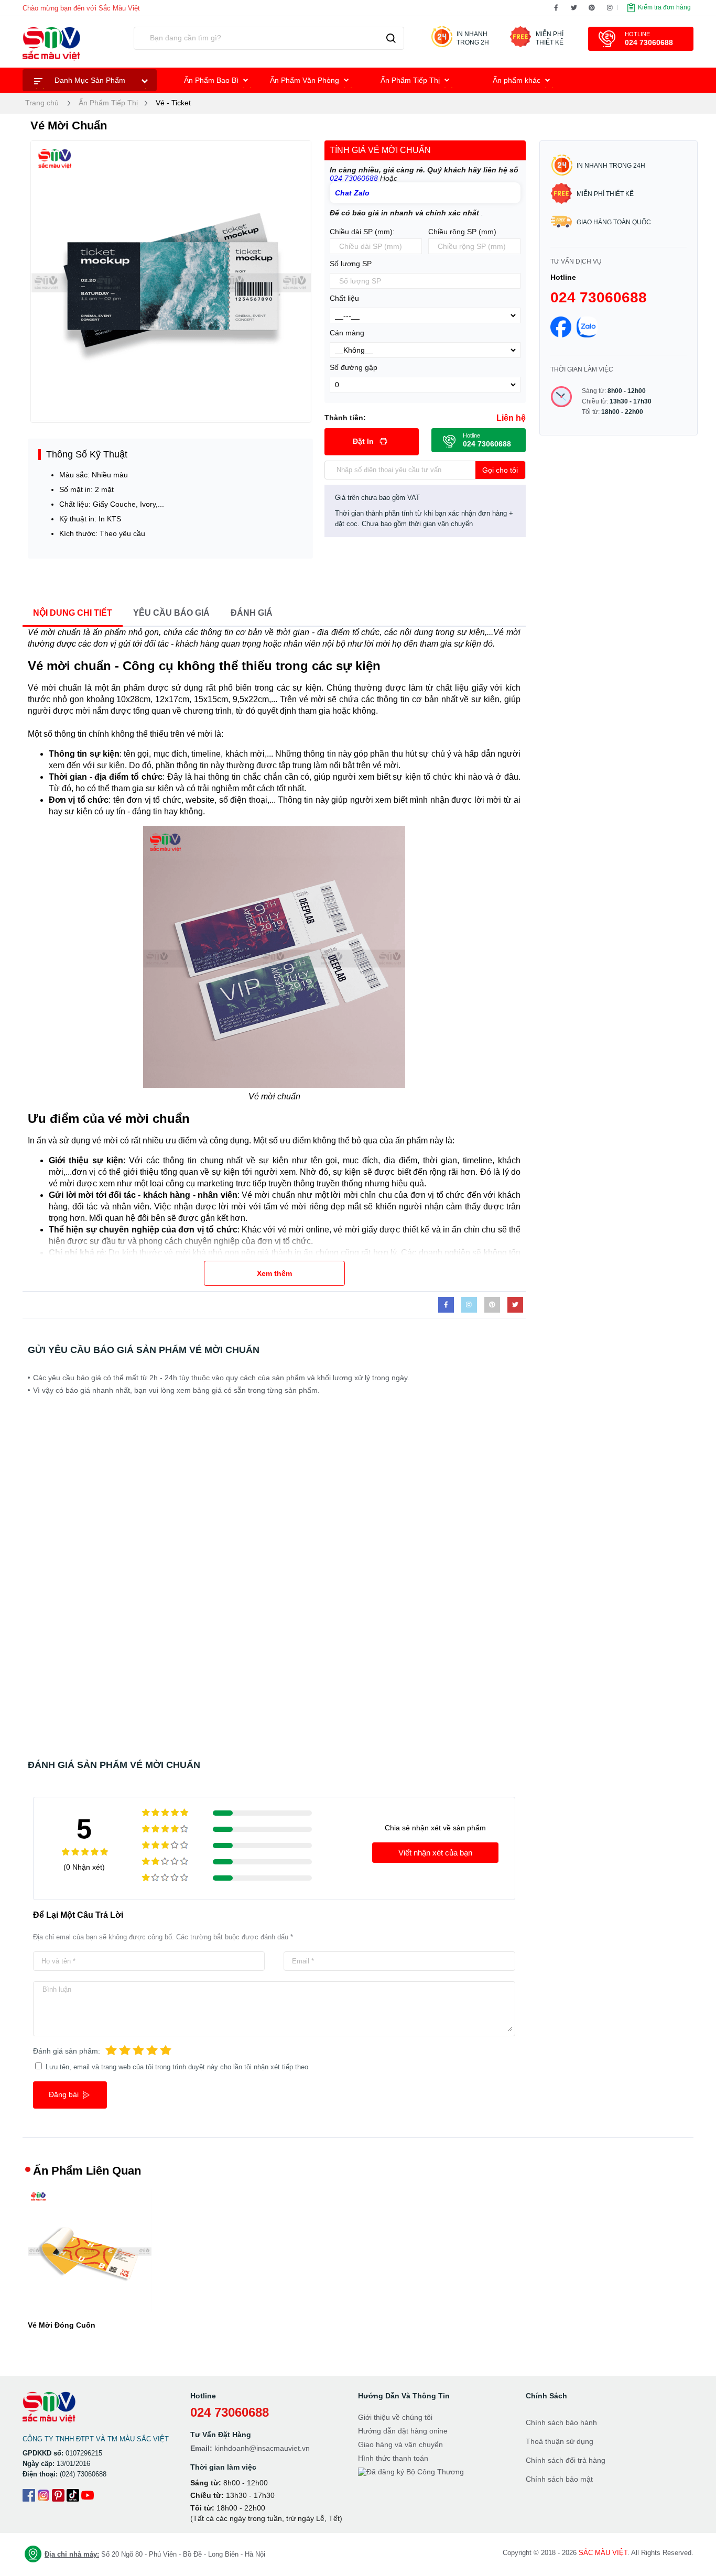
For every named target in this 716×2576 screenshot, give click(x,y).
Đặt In (364, 441)
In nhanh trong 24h (611, 166)
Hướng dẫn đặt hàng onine (403, 2431)
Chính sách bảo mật (559, 2479)
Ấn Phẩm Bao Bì (212, 80)
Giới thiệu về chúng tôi (395, 2417)
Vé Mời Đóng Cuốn (62, 2325)
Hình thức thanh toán (393, 2458)
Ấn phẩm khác (518, 80)
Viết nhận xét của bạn (435, 1853)
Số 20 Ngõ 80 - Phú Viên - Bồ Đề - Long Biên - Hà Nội (155, 2554)
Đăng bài (65, 2094)
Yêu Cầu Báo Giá (171, 613)
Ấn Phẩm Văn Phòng (306, 80)
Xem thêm (274, 1273)
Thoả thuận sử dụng (560, 2441)
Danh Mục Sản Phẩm (90, 80)
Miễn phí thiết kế (605, 194)
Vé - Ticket (173, 103)
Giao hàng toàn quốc (614, 222)
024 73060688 (355, 178)
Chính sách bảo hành (561, 2422)
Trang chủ (42, 103)
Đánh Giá (252, 613)
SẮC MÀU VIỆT (603, 2553)
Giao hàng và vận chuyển (400, 2444)
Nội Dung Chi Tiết (73, 613)
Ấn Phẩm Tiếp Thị (411, 80)
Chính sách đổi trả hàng (566, 2460)
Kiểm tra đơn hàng (664, 7)
